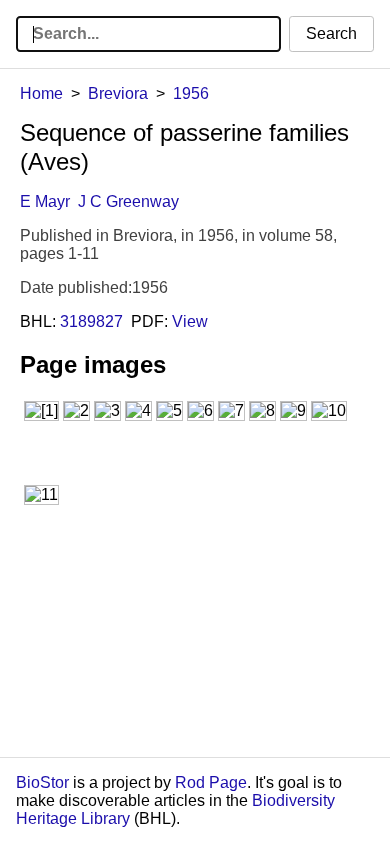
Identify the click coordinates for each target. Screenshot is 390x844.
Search (331, 33)
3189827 (91, 321)
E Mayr (45, 201)
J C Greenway (128, 201)
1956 (191, 93)
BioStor (42, 782)
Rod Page (211, 782)
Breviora (118, 93)
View (190, 321)
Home (41, 93)
